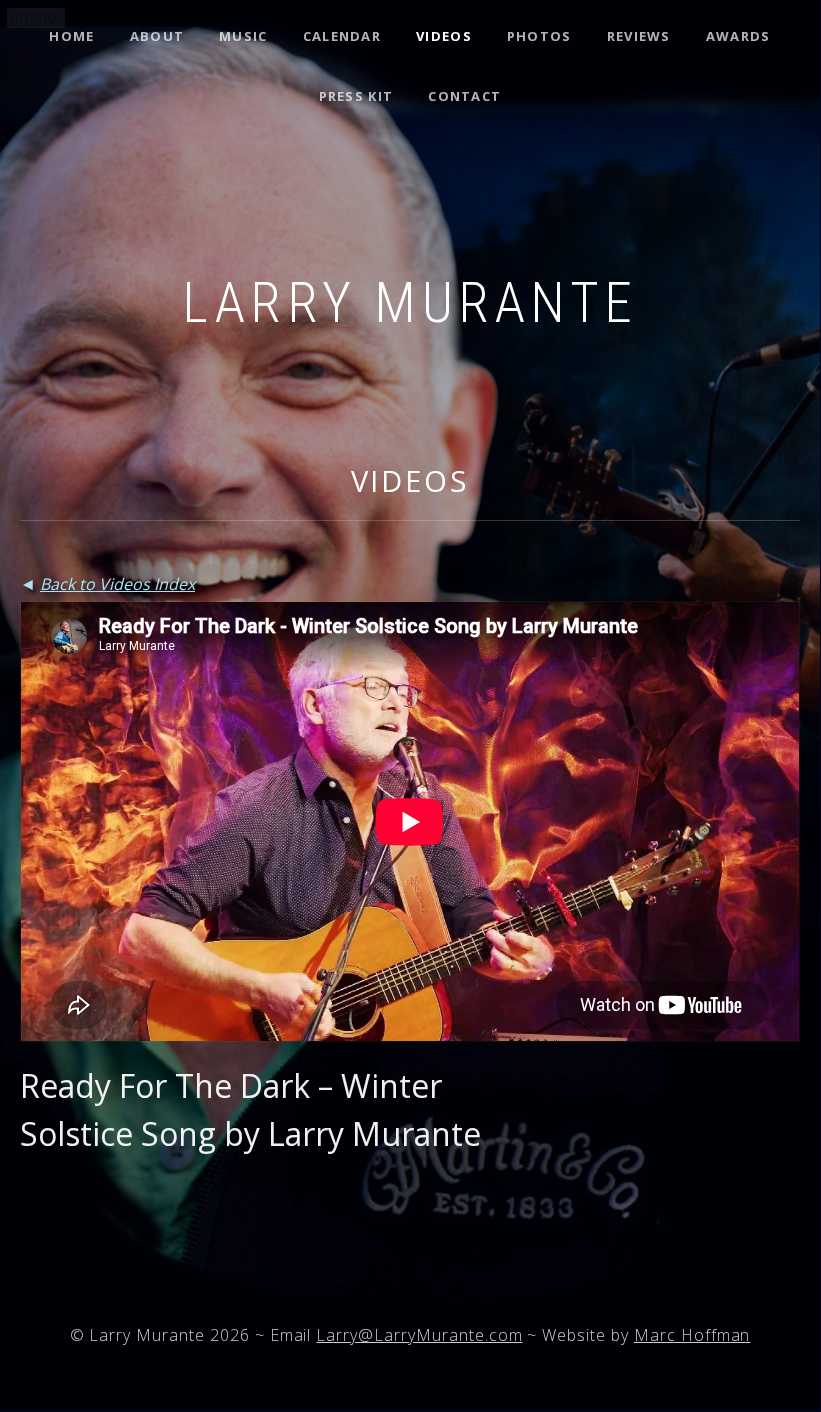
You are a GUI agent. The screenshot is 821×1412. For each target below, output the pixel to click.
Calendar (342, 36)
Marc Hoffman (692, 1335)
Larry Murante (410, 303)
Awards (738, 36)
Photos (539, 36)
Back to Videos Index (117, 584)
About (157, 36)
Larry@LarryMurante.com (419, 1335)
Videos (444, 36)
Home (71, 36)
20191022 (36, 18)
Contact (464, 96)
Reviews (639, 36)
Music (243, 36)
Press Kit (356, 96)
